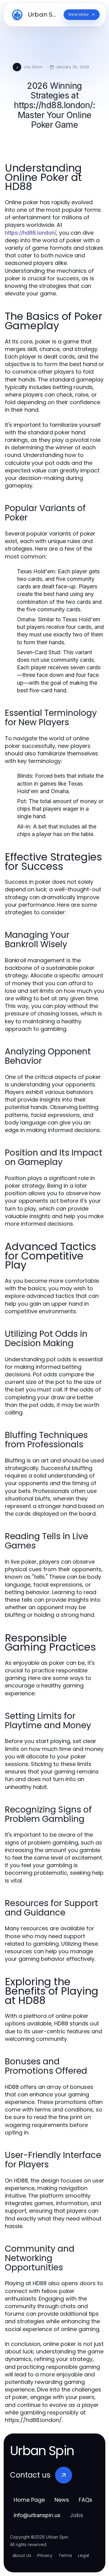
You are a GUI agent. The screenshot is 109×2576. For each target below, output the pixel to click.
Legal (84, 2555)
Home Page (29, 2500)
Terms (65, 2555)
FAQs (86, 2500)
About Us (22, 2555)
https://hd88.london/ (31, 233)
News (62, 2500)
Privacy (45, 2555)
